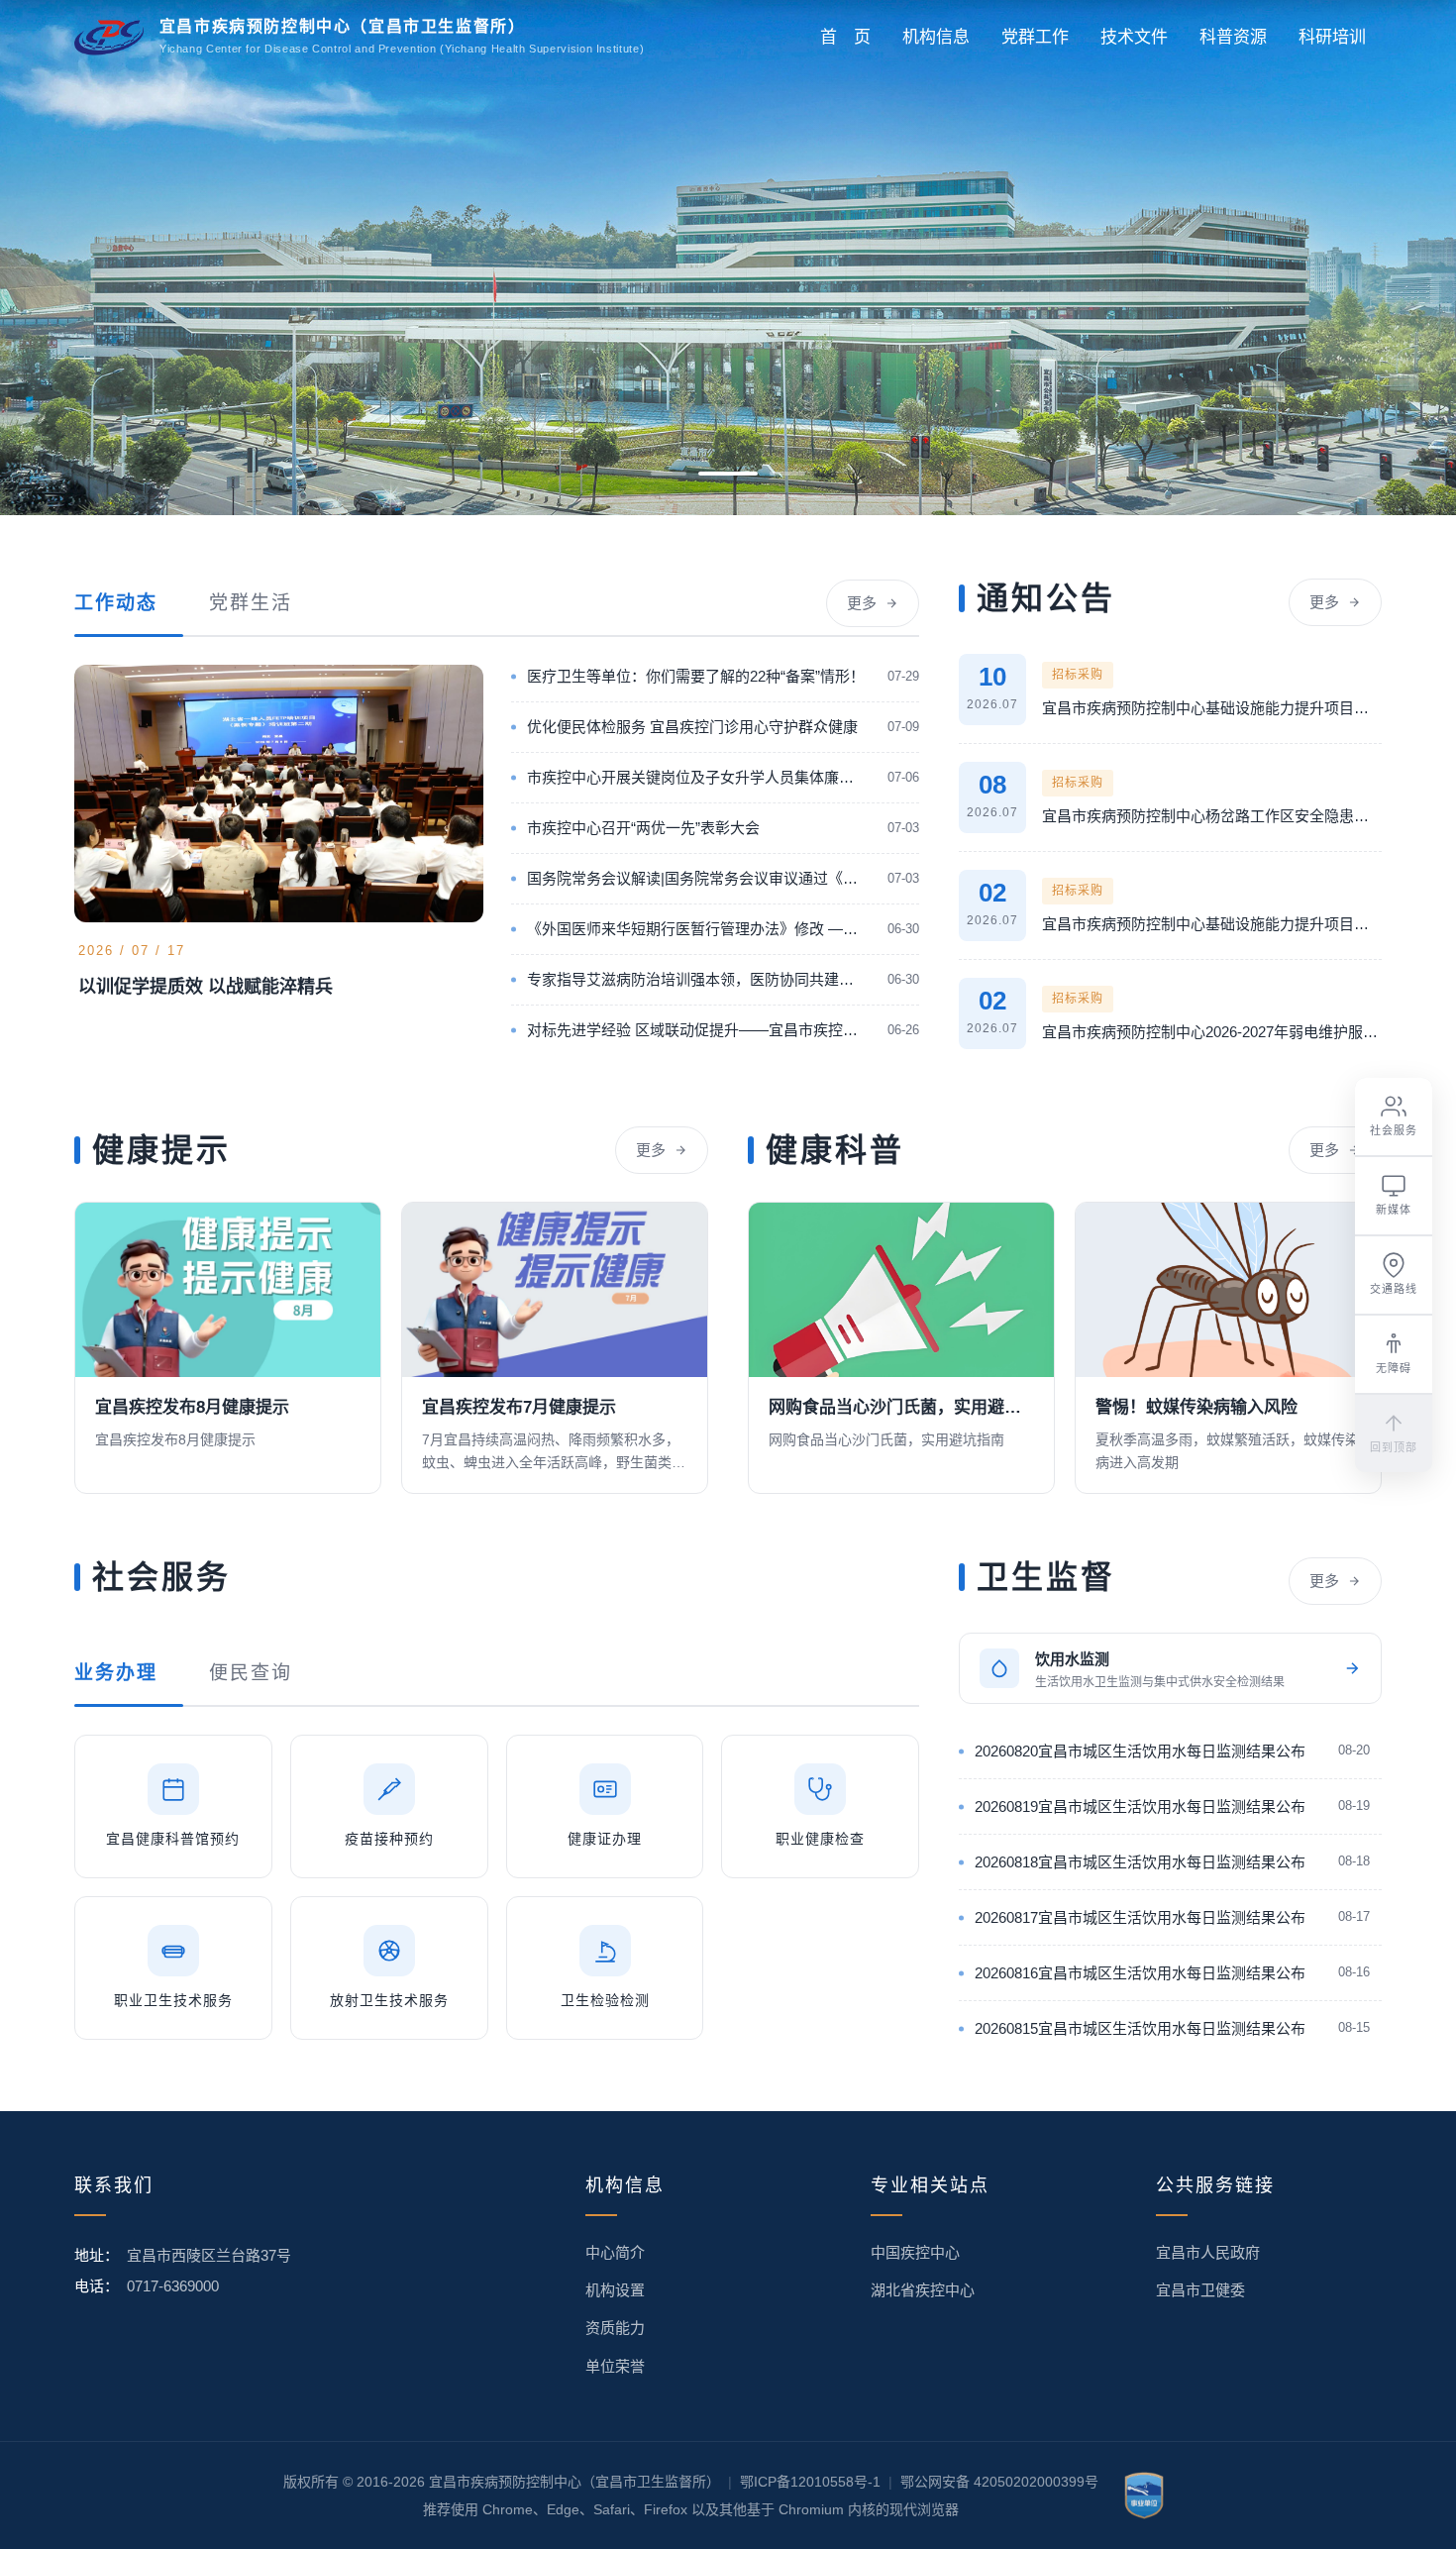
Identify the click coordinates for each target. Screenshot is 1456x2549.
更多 (862, 603)
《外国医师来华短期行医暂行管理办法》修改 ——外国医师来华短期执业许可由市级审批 (698, 929)
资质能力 (615, 2328)
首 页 (845, 37)
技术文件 (1134, 37)
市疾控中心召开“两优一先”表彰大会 (643, 828)
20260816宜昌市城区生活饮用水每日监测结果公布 (1140, 1973)
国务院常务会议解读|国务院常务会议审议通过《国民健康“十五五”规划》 (698, 878)
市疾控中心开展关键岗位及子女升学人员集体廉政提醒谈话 (698, 777)
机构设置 (615, 2290)
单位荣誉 (615, 2366)
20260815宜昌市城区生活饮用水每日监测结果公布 (1140, 2028)
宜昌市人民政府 (1208, 2252)
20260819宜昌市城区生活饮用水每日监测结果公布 (1140, 1806)
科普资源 (1233, 37)
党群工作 (1035, 37)
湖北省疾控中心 (923, 2290)
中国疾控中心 (915, 2252)
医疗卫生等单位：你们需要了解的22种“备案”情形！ (696, 676)
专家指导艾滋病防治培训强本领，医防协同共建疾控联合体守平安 (698, 979)
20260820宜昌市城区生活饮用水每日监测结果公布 (1140, 1751)
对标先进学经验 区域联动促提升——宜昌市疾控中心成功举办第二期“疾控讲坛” (698, 1030)
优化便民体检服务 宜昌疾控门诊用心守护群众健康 (692, 727)
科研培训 (1332, 37)
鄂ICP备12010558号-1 (810, 2482)
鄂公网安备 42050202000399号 (999, 2482)
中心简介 (615, 2252)
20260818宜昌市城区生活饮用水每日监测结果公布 (1140, 1862)
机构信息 (936, 37)
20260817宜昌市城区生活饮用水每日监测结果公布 (1140, 1917)
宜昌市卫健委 (1200, 2290)
